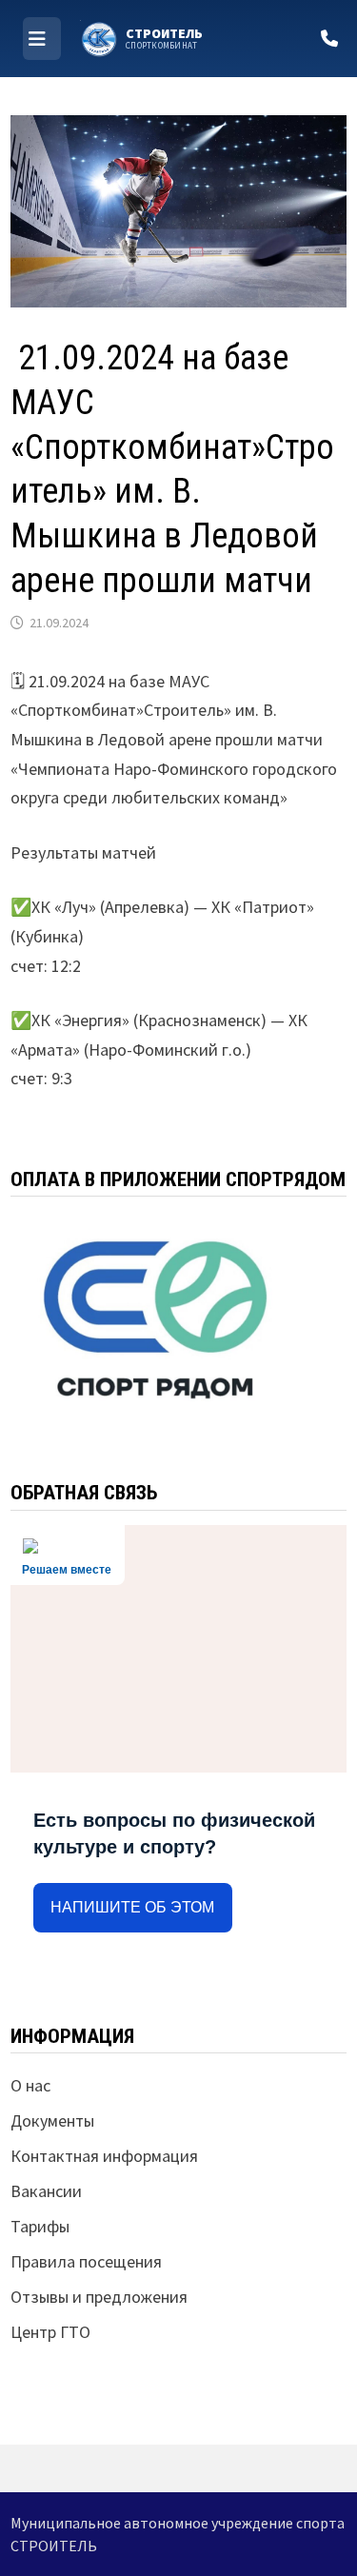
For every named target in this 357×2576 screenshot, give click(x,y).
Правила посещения (86, 2261)
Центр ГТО (50, 2332)
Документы (52, 2120)
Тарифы (40, 2226)
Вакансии (46, 2191)
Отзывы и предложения (99, 2297)
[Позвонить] (329, 39)
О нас (30, 2085)
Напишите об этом (132, 1907)
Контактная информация (104, 2156)
